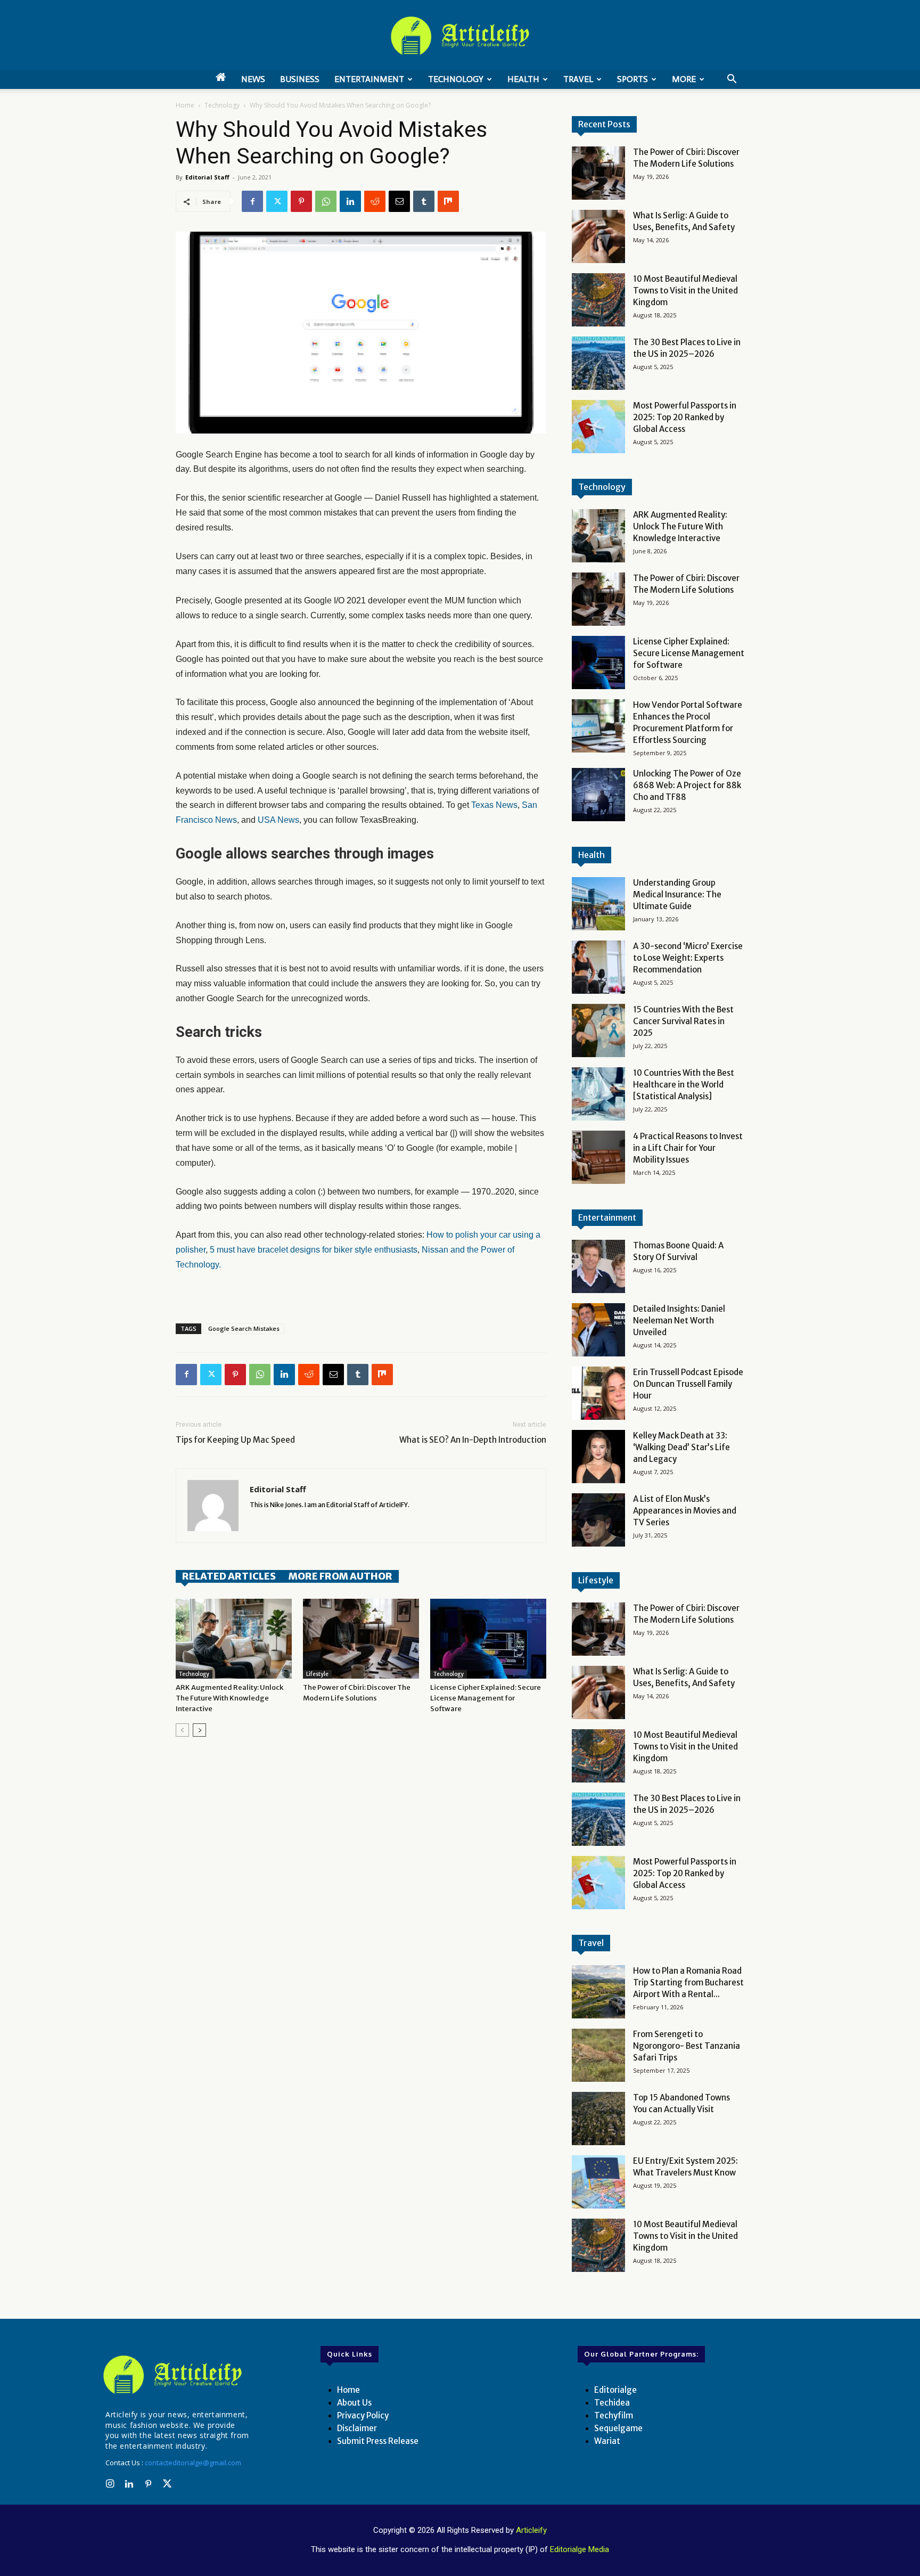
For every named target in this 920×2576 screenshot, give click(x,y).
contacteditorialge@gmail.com (193, 2463)
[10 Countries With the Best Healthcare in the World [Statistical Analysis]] (598, 1094)
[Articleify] (175, 2375)
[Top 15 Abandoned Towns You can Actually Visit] (598, 2119)
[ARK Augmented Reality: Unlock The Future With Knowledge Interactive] (234, 1639)
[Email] (399, 201)
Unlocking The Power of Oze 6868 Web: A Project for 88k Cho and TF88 (687, 785)
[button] (732, 80)
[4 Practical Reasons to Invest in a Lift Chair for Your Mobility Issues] (598, 1157)
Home (185, 105)
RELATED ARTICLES (229, 1576)
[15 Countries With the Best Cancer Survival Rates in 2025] (598, 1031)
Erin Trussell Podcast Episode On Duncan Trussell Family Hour (688, 1384)
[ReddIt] (375, 201)
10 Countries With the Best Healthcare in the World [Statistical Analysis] (684, 1085)
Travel (578, 79)
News (253, 79)
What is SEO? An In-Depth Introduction (473, 1440)
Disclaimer (357, 2428)
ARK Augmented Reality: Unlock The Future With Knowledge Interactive (229, 1698)
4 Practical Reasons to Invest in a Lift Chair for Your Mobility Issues (688, 1148)
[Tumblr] (424, 201)
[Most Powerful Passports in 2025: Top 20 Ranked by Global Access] (598, 427)
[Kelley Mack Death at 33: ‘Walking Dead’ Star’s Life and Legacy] (598, 1457)
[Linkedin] (350, 201)
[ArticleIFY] (460, 36)
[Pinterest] (301, 201)
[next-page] (199, 1730)
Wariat (607, 2441)
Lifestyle (317, 1674)
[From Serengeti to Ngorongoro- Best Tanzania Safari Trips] (598, 2055)
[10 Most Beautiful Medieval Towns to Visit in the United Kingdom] (598, 300)
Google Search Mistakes (244, 1328)
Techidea (612, 2403)
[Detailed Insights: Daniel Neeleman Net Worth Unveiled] (598, 1330)
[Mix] (448, 201)
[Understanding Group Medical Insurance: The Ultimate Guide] (598, 904)
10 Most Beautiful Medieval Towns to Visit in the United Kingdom (685, 291)
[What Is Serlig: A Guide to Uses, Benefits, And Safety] (598, 236)
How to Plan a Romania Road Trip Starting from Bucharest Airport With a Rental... (688, 1982)
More (684, 79)
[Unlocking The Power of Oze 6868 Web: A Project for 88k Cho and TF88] (598, 795)
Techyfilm (614, 2415)
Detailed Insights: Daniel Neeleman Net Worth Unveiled (679, 1320)
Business (300, 79)
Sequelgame (618, 2428)
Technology (456, 79)
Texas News (494, 805)
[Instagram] (110, 2484)
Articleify (531, 2530)
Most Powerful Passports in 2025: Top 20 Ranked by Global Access (685, 417)
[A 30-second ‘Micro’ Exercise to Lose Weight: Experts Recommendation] (598, 967)
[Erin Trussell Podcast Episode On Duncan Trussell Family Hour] (598, 1393)
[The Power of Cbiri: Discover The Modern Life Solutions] (361, 1639)
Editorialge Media (580, 2549)
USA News (278, 820)
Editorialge (615, 2390)
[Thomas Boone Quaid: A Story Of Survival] (598, 1266)
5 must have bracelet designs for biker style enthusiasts (314, 1250)
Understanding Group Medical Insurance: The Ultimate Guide (677, 894)
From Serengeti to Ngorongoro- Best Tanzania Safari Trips (687, 2046)
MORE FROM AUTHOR (340, 1576)
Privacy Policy (363, 2415)
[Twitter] (277, 201)
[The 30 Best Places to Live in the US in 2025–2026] (598, 363)
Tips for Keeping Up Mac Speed (235, 1440)
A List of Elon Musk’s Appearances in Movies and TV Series (685, 1511)
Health (523, 79)
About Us (354, 2403)
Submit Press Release (378, 2441)
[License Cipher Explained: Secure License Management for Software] (488, 1639)
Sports (632, 79)
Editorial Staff (207, 177)
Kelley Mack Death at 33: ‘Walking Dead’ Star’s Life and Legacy (681, 1447)
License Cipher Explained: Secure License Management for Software (486, 1698)
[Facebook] (252, 201)
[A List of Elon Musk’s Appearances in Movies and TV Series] (598, 1520)
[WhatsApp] (326, 201)
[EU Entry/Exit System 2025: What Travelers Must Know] (598, 2182)
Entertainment (369, 79)
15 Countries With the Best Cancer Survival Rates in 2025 (683, 1021)
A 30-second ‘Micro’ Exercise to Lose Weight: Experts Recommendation (688, 958)
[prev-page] (182, 1730)
